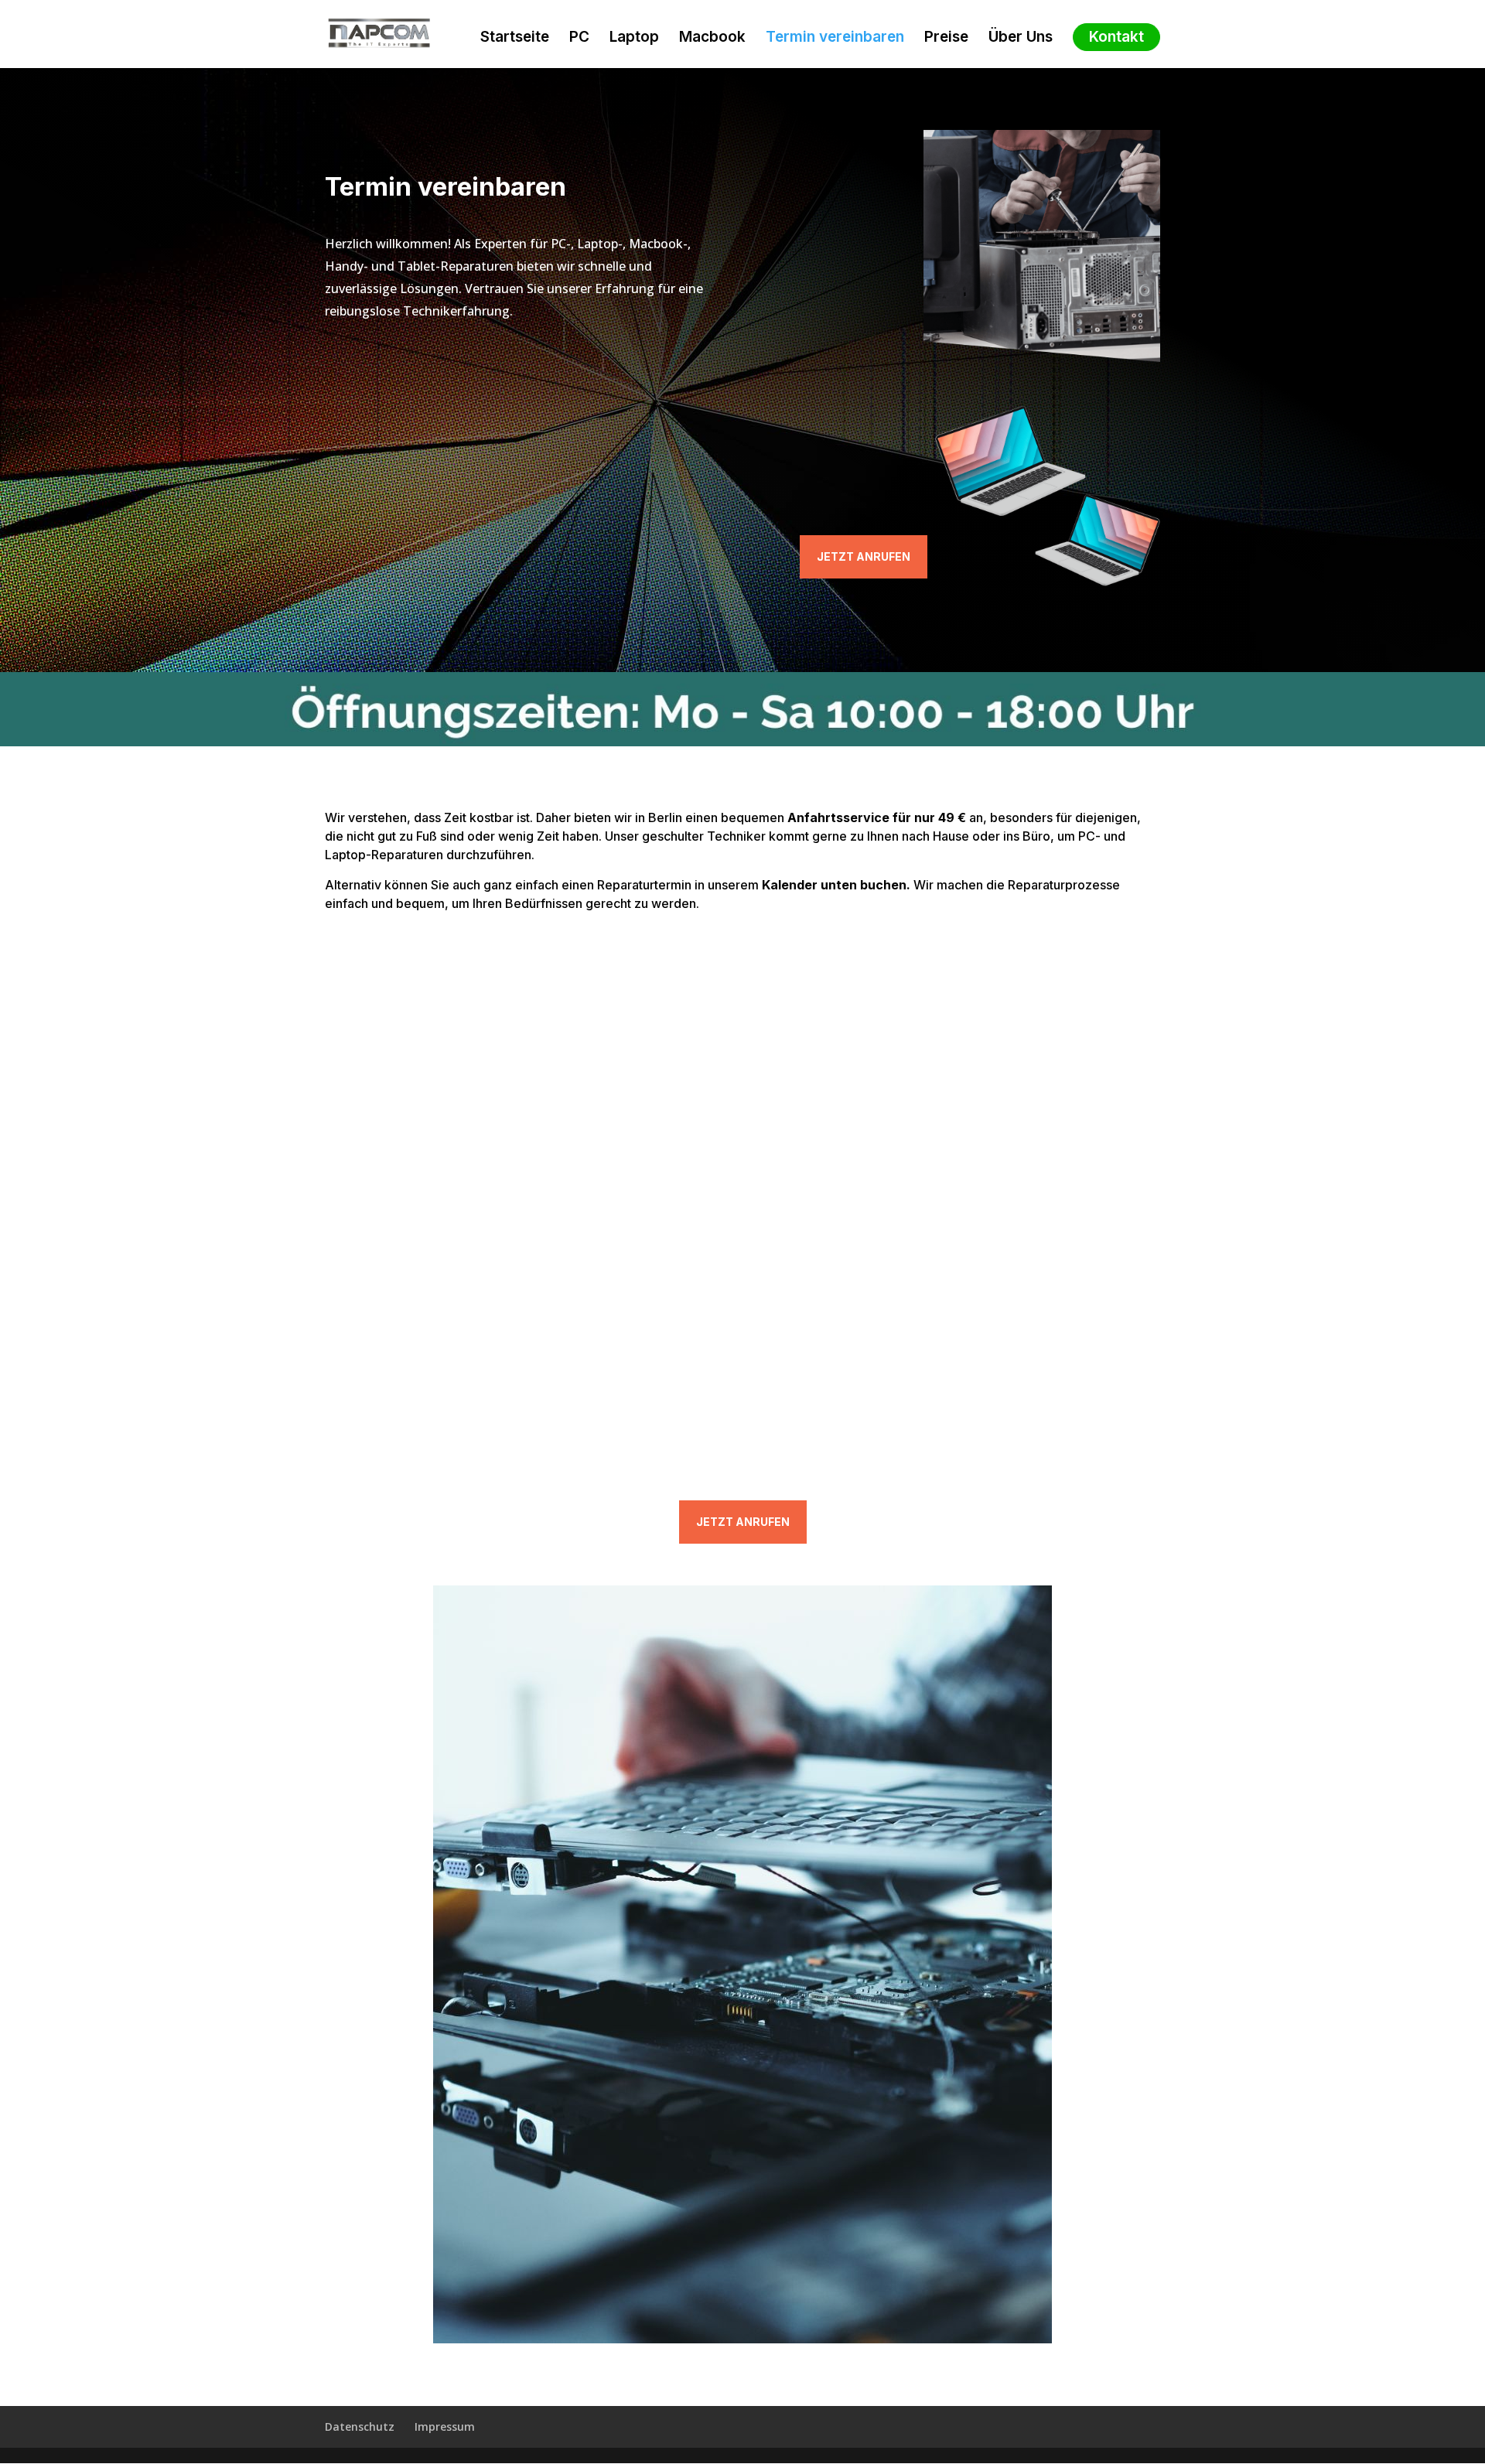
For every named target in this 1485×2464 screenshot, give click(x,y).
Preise (946, 39)
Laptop (634, 39)
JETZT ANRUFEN (743, 1522)
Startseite (515, 39)
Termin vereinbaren (835, 39)
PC (579, 39)
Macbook (712, 39)
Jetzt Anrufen (864, 556)
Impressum (445, 2426)
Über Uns (1021, 39)
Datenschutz (360, 2426)
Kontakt (1116, 37)
